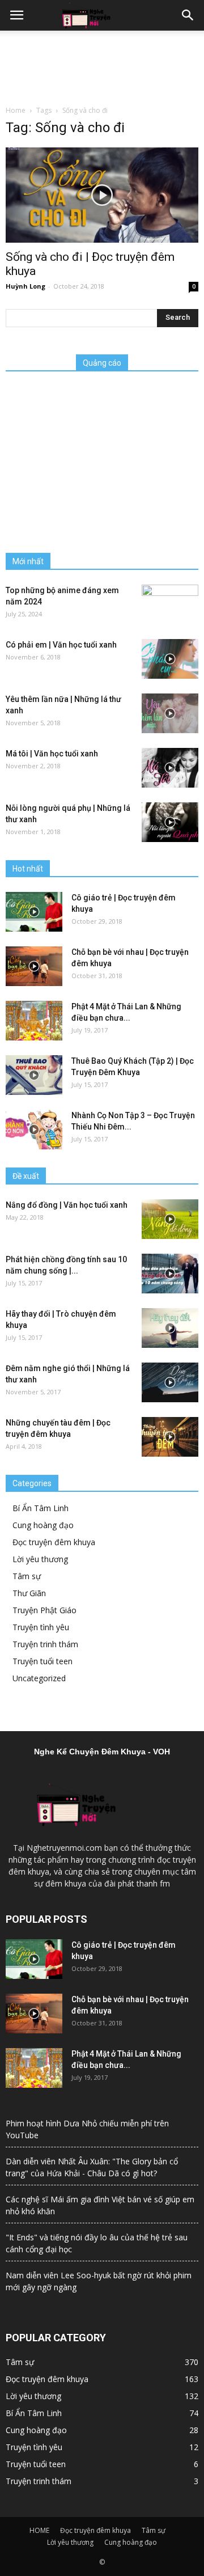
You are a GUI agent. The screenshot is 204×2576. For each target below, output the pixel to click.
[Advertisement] (102, 65)
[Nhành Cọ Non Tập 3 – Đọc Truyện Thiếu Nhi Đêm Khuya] (34, 1130)
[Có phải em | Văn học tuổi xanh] (170, 659)
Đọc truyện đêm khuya (54, 1542)
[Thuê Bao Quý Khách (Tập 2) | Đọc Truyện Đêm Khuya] (34, 1075)
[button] (188, 15)
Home (16, 110)
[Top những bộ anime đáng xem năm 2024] (170, 604)
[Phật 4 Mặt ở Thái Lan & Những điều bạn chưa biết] (34, 1021)
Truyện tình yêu (41, 1627)
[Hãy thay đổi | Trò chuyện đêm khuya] (170, 1328)
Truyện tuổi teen (42, 1661)
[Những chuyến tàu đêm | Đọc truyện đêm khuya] (170, 1437)
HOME (39, 2530)
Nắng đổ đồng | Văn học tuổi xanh (67, 1205)
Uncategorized (39, 1678)
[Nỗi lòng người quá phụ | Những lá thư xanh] (170, 822)
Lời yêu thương (40, 1559)
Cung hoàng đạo (43, 1525)
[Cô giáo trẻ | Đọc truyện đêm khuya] (34, 912)
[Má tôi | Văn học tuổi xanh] (170, 768)
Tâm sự (27, 1576)
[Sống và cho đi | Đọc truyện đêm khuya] (102, 195)
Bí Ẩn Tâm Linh (41, 1508)
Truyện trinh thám (45, 1644)
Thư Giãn (29, 1593)
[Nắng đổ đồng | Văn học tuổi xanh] (170, 1219)
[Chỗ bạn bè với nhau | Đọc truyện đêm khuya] (34, 966)
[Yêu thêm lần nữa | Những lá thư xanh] (170, 713)
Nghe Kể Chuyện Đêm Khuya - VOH (102, 1752)
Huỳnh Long (25, 286)
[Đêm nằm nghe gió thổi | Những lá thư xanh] (170, 1382)
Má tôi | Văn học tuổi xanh (52, 754)
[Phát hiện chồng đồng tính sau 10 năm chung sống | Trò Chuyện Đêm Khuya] (170, 1274)
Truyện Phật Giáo (44, 1610)
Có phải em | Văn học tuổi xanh (61, 645)
